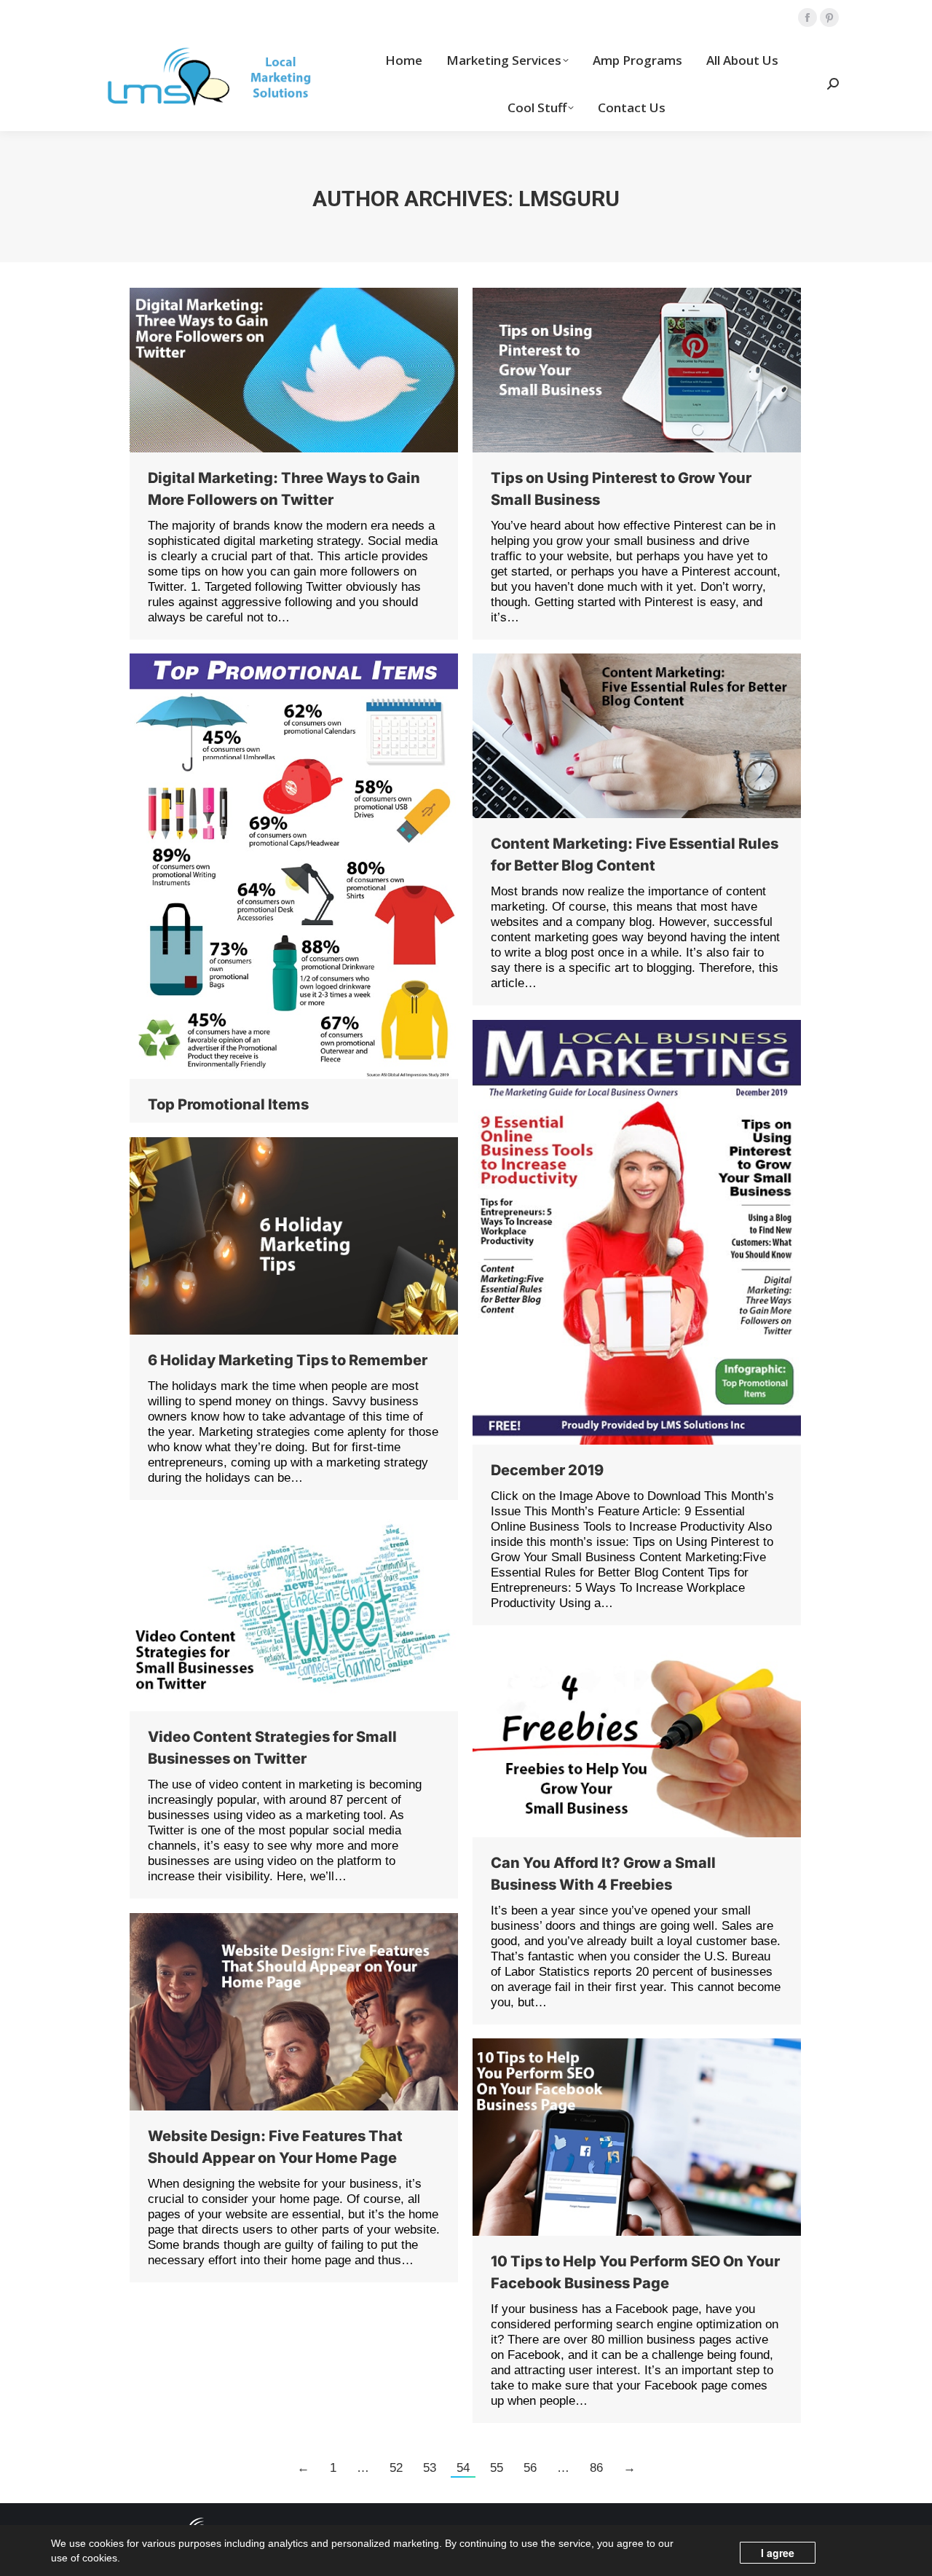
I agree (778, 2553)
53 (430, 2468)
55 (497, 2468)
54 (463, 2468)
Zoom (275, 866)
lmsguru (569, 199)
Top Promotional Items (228, 1104)
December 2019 (547, 1470)
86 (596, 2468)
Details (314, 866)
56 (530, 2468)
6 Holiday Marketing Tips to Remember (288, 1360)
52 (396, 2468)
